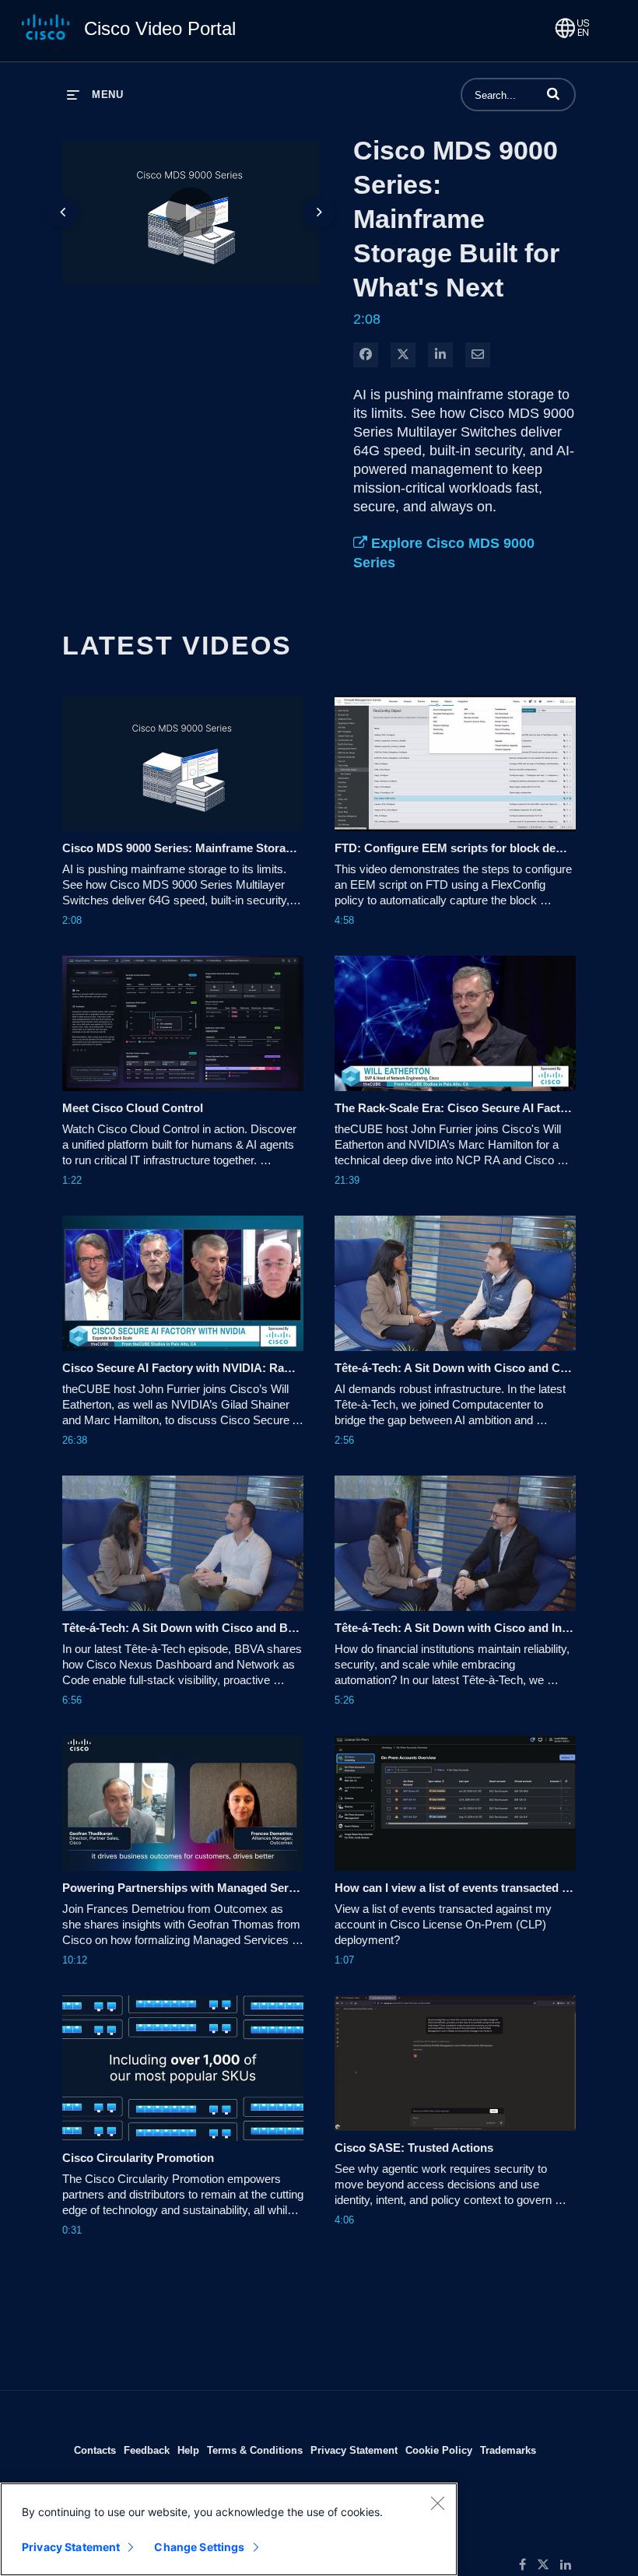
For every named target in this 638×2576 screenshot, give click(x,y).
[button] (553, 93)
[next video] (319, 212)
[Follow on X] (549, 2565)
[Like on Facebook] (528, 2565)
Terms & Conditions (255, 2450)
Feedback (147, 2450)
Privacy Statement (354, 2450)
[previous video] (62, 212)
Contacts (95, 2450)
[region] (229, 2529)
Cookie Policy (439, 2450)
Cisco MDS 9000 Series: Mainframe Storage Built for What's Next (456, 219)
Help (188, 2450)
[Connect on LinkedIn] (570, 2565)
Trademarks (508, 2450)
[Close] (437, 2503)
